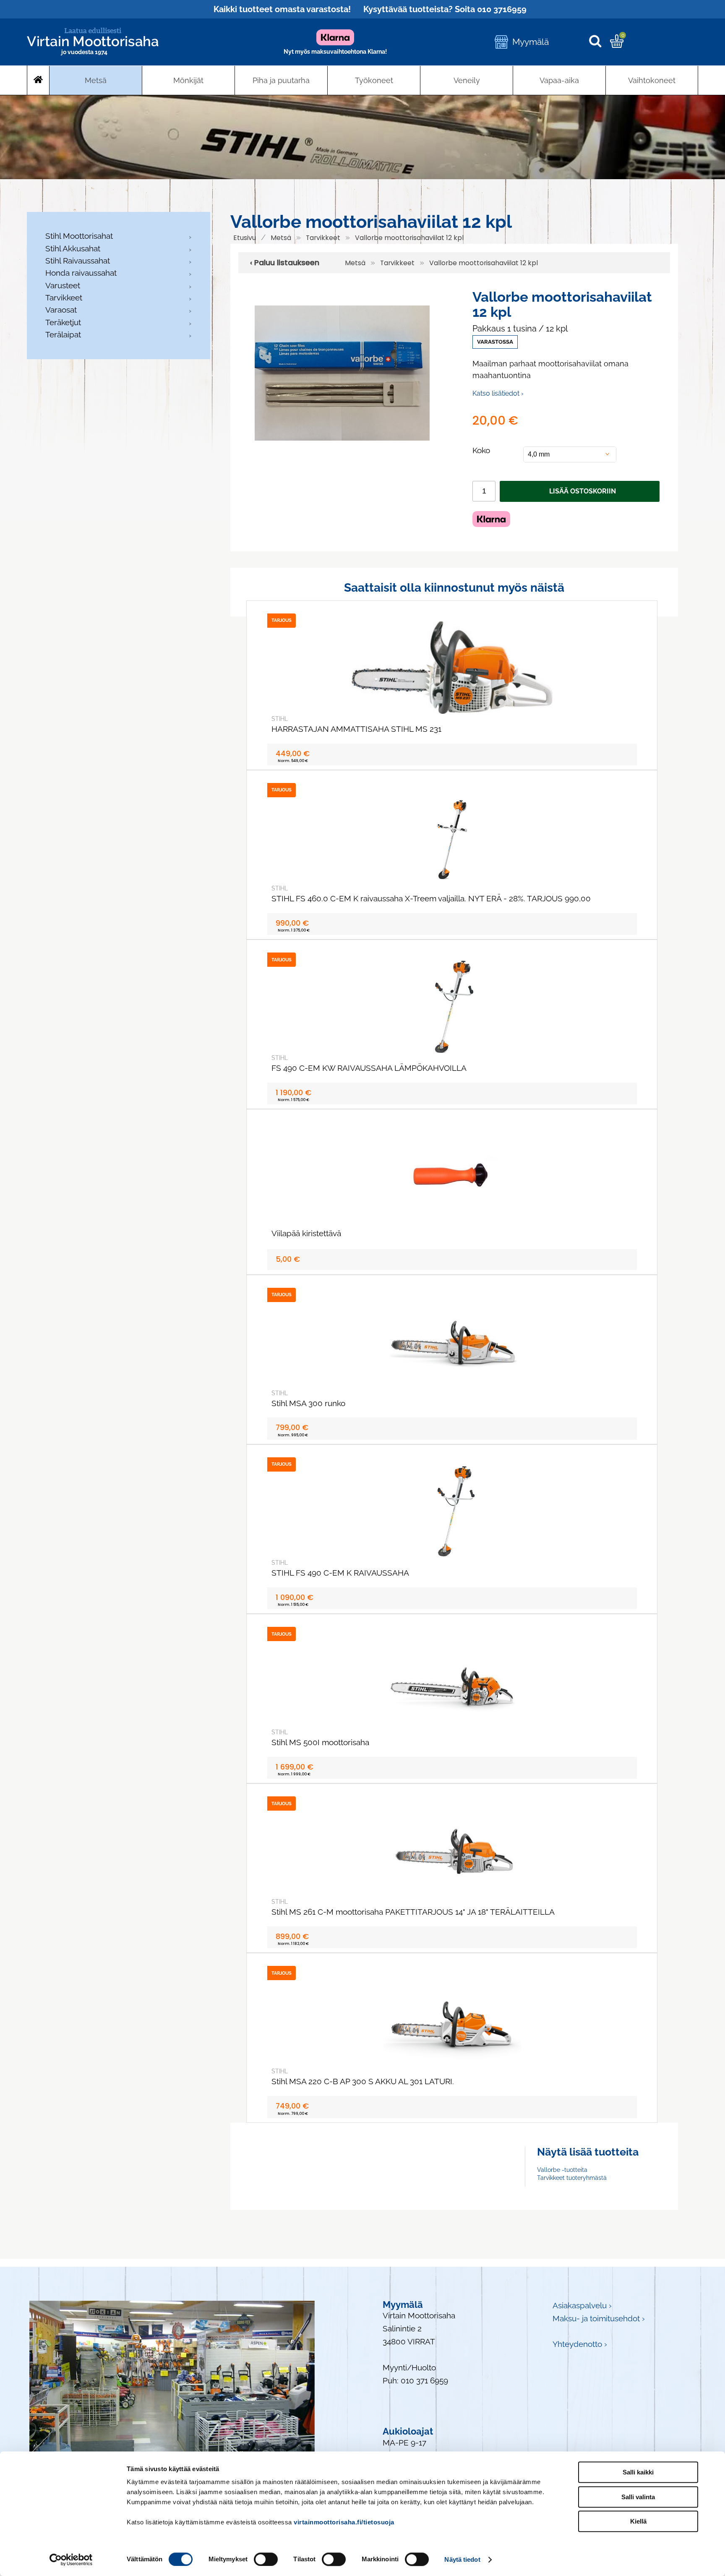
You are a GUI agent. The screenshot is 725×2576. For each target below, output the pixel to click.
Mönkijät (188, 80)
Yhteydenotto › (580, 2344)
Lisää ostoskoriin (583, 491)
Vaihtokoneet (652, 80)
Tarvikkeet (64, 298)
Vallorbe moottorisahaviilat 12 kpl (409, 238)
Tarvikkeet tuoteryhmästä (572, 2178)
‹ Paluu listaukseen (285, 263)
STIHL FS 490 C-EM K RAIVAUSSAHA (340, 1573)
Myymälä (531, 42)
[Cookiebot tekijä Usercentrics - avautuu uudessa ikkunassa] (71, 2560)
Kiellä (638, 2521)
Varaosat (61, 310)
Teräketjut (63, 322)
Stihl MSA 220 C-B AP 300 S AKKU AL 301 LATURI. (363, 2081)
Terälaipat (63, 335)
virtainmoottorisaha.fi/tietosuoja (344, 2522)
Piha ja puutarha (281, 80)
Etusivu (245, 238)
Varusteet (63, 286)
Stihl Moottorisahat (79, 236)
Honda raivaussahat (81, 273)
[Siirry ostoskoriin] (617, 45)
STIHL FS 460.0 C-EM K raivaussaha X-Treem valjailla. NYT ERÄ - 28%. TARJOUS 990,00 (431, 899)
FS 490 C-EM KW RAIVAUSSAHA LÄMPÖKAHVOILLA (369, 1068)
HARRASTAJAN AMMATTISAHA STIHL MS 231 (356, 729)
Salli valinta (638, 2497)
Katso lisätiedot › (498, 393)
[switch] (266, 2559)
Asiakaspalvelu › (582, 2306)
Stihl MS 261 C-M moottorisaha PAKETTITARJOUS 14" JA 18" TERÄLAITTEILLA (413, 1912)
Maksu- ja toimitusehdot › (599, 2319)
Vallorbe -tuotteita (562, 2170)
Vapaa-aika (559, 80)
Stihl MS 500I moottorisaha (320, 1742)
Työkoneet (374, 80)
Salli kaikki (638, 2472)
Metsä (96, 80)
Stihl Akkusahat (73, 249)
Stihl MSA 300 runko (308, 1403)
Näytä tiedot (462, 2559)
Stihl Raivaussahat (78, 261)
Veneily (467, 80)
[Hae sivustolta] (599, 42)
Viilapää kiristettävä (306, 1233)
